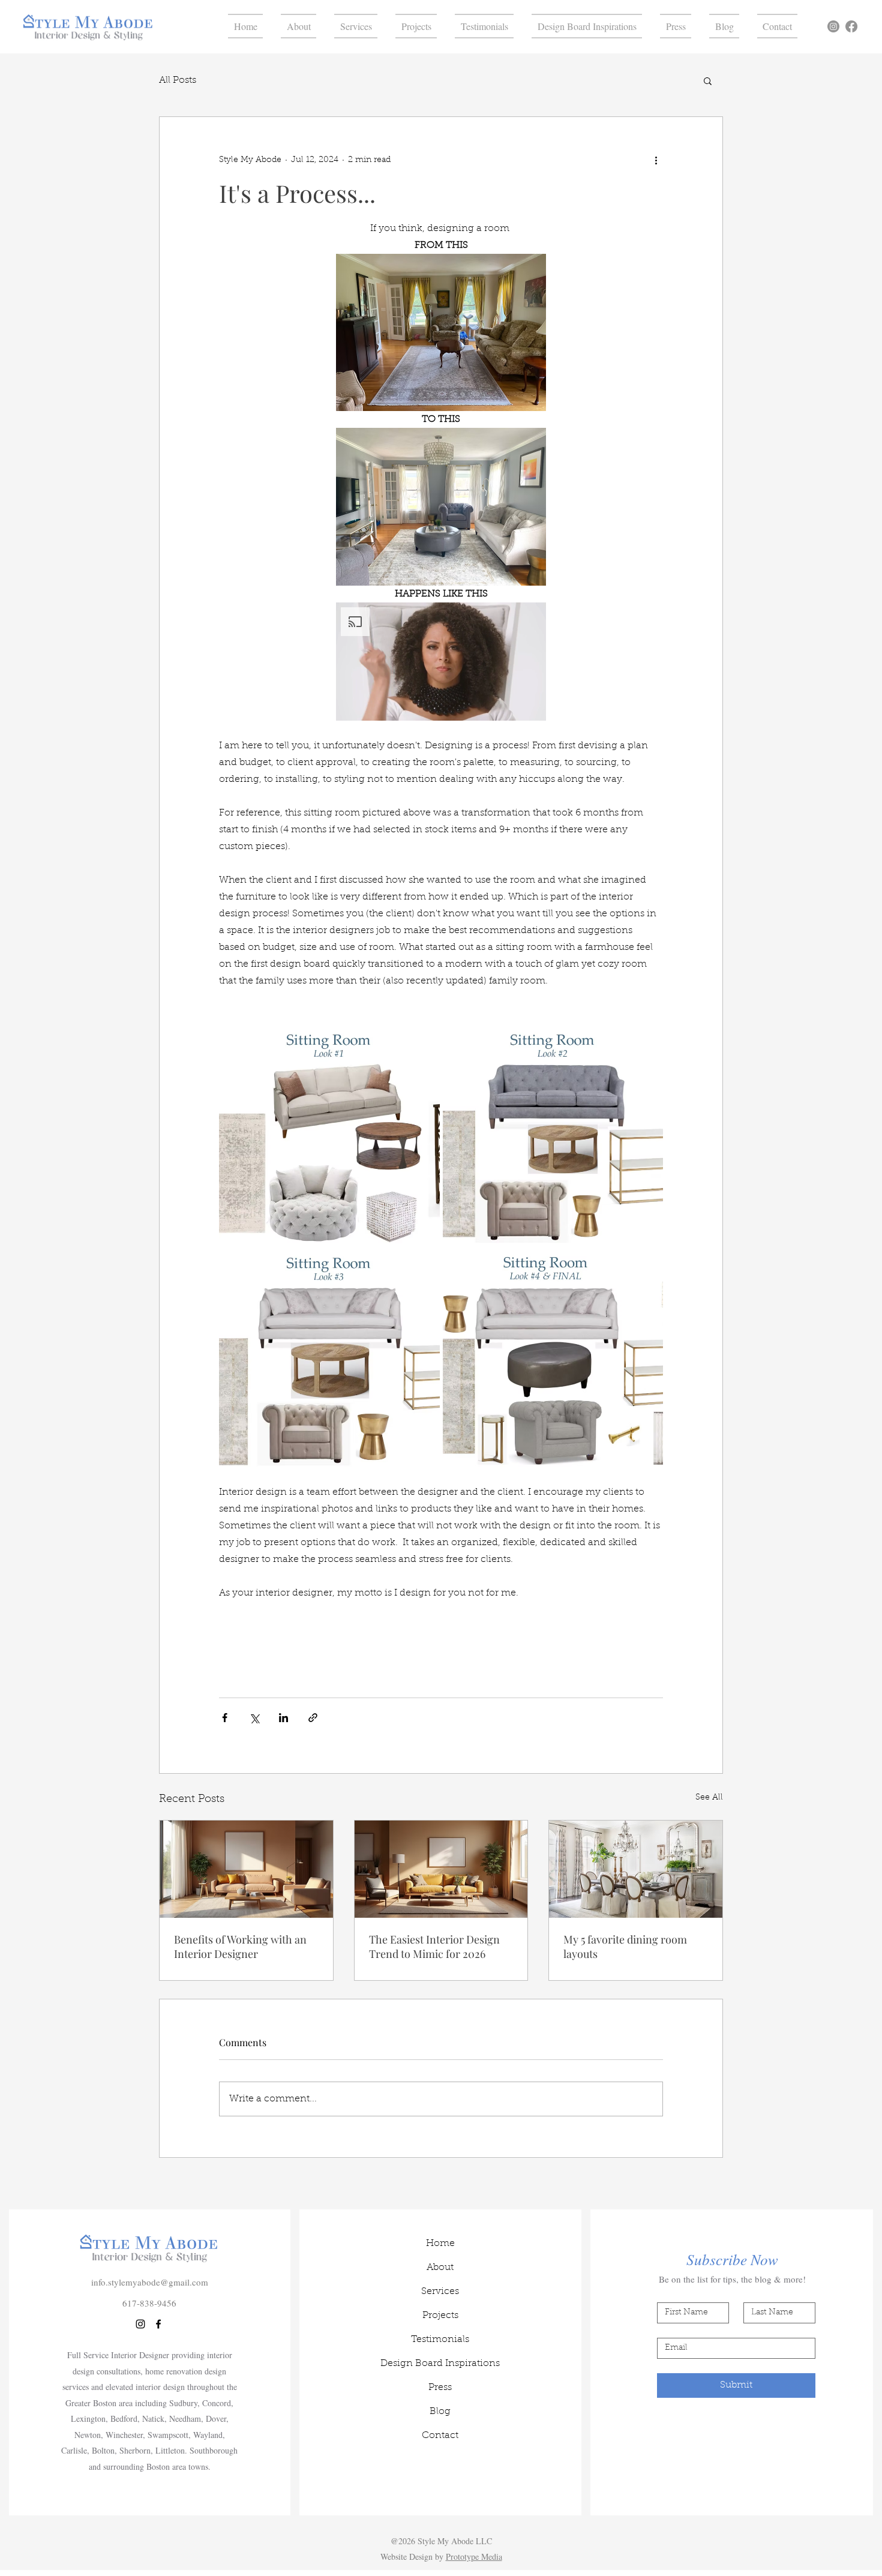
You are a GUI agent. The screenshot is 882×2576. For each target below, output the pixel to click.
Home (440, 2244)
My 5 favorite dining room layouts (625, 1947)
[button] (708, 80)
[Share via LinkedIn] (283, 1718)
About (440, 2268)
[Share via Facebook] (225, 1718)
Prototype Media (474, 2556)
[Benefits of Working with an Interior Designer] (246, 1869)
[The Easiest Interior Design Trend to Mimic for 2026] (441, 1869)
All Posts (178, 80)
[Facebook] (851, 26)
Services (440, 2292)
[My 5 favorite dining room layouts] (636, 1869)
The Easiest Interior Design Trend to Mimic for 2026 (434, 1947)
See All (709, 1798)
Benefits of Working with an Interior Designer (240, 1947)
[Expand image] (329, 1133)
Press (440, 2388)
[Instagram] (833, 26)
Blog (440, 2412)
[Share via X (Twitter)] (254, 1718)
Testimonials (440, 2340)
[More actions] (656, 160)
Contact (440, 2436)
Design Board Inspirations (440, 2364)
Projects (440, 2316)
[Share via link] (313, 1718)
